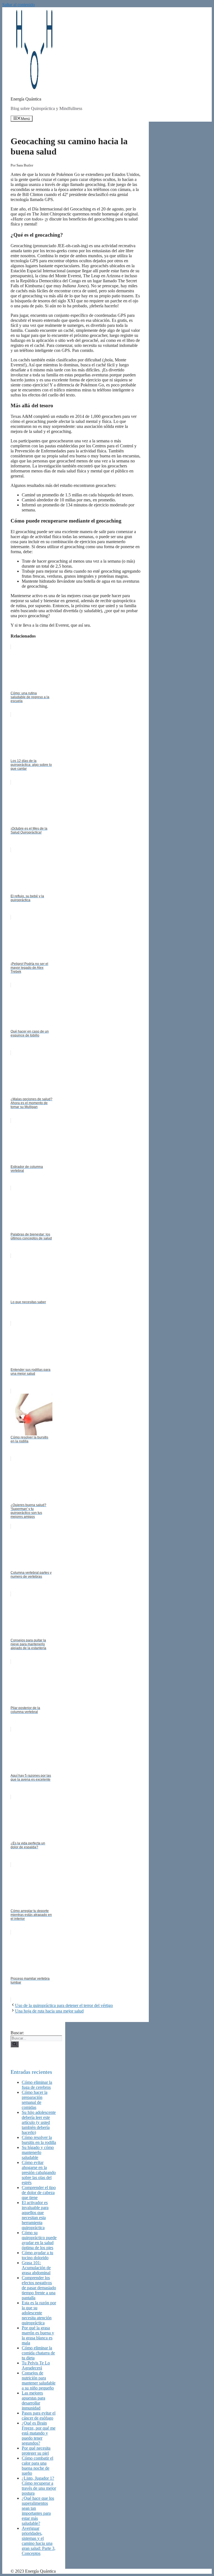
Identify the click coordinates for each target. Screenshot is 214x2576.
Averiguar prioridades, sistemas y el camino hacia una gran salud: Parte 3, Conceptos (39, 2541)
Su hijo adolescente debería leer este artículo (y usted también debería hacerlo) (39, 2122)
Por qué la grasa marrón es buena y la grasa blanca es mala (38, 2335)
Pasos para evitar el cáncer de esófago (39, 2416)
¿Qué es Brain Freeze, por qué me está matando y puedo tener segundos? (39, 2433)
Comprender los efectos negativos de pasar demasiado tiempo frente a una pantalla (39, 2288)
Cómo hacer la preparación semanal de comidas (35, 2100)
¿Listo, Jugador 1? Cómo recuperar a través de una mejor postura (39, 2486)
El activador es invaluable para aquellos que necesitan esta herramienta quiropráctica (35, 2215)
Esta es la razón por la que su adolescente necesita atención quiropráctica (39, 2313)
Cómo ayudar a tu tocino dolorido (37, 2255)
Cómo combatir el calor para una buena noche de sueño (37, 2466)
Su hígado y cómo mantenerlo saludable (38, 2152)
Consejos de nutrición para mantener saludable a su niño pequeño (39, 2380)
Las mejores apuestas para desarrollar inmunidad (33, 2400)
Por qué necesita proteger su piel (36, 2451)
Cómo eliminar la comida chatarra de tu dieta (38, 2353)
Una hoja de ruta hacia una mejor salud (49, 2011)
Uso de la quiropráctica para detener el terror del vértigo (64, 2005)
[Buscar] (15, 2044)
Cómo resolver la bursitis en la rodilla (39, 2140)
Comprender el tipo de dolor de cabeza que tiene (39, 2193)
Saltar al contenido (19, 5)
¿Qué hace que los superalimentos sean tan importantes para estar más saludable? (38, 2511)
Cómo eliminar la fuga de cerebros (37, 2085)
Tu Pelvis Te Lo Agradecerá (36, 2365)
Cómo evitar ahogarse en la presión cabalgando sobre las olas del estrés (39, 2172)
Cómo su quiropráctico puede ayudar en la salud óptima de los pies (39, 2240)
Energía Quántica (26, 99)
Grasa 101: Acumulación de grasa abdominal (36, 2268)
